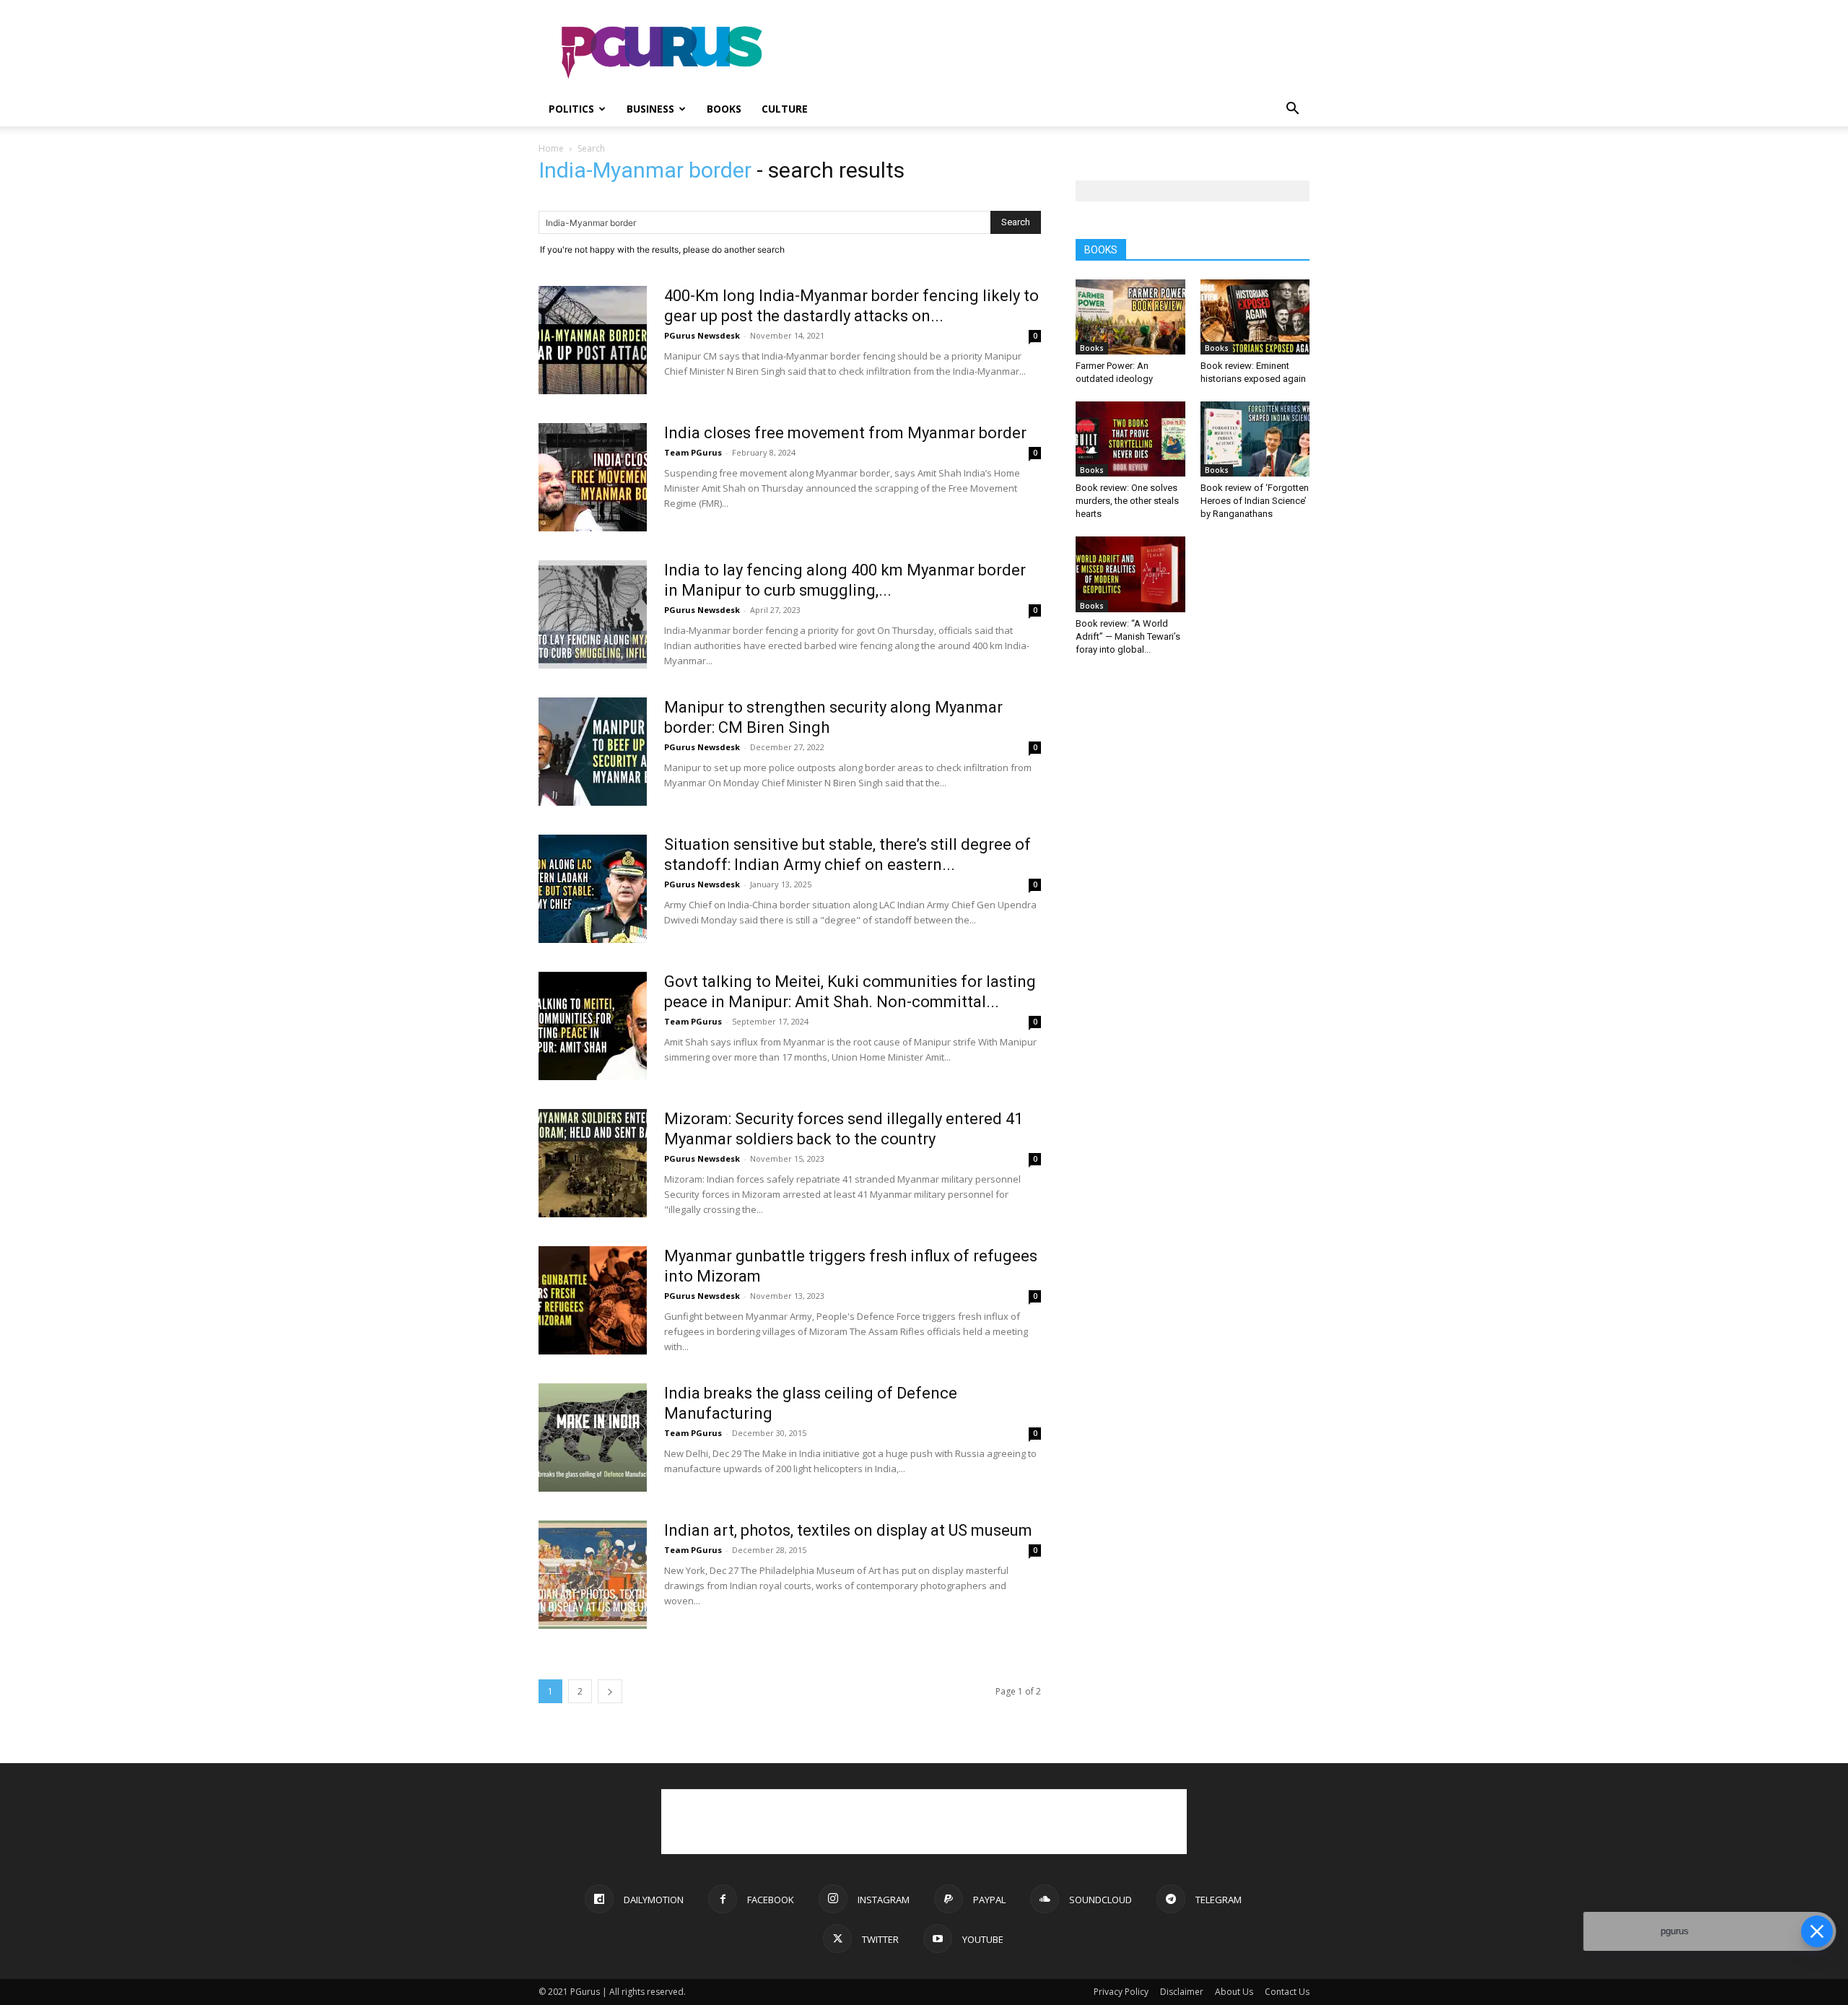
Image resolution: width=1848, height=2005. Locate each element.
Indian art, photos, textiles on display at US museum (848, 1530)
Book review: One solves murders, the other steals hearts (1127, 501)
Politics (571, 109)
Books (724, 109)
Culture (785, 109)
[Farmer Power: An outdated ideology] (1130, 317)
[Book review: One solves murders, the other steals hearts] (1130, 439)
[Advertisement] (1047, 53)
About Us (1234, 1992)
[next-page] (610, 1691)
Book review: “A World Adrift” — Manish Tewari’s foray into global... (1128, 636)
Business (650, 109)
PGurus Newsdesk (702, 335)
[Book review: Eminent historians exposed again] (1255, 317)
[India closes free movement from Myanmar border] (593, 477)
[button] (1292, 110)
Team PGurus (693, 452)
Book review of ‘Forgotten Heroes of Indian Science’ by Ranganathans (1255, 501)
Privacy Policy (1121, 1992)
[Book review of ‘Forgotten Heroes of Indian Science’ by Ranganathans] (1255, 439)
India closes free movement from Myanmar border (845, 433)
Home (551, 148)
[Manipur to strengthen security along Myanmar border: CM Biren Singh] (593, 752)
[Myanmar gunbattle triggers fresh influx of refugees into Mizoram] (593, 1300)
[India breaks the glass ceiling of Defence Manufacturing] (593, 1438)
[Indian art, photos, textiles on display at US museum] (593, 1575)
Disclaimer (1182, 1992)
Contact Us (1287, 1992)
